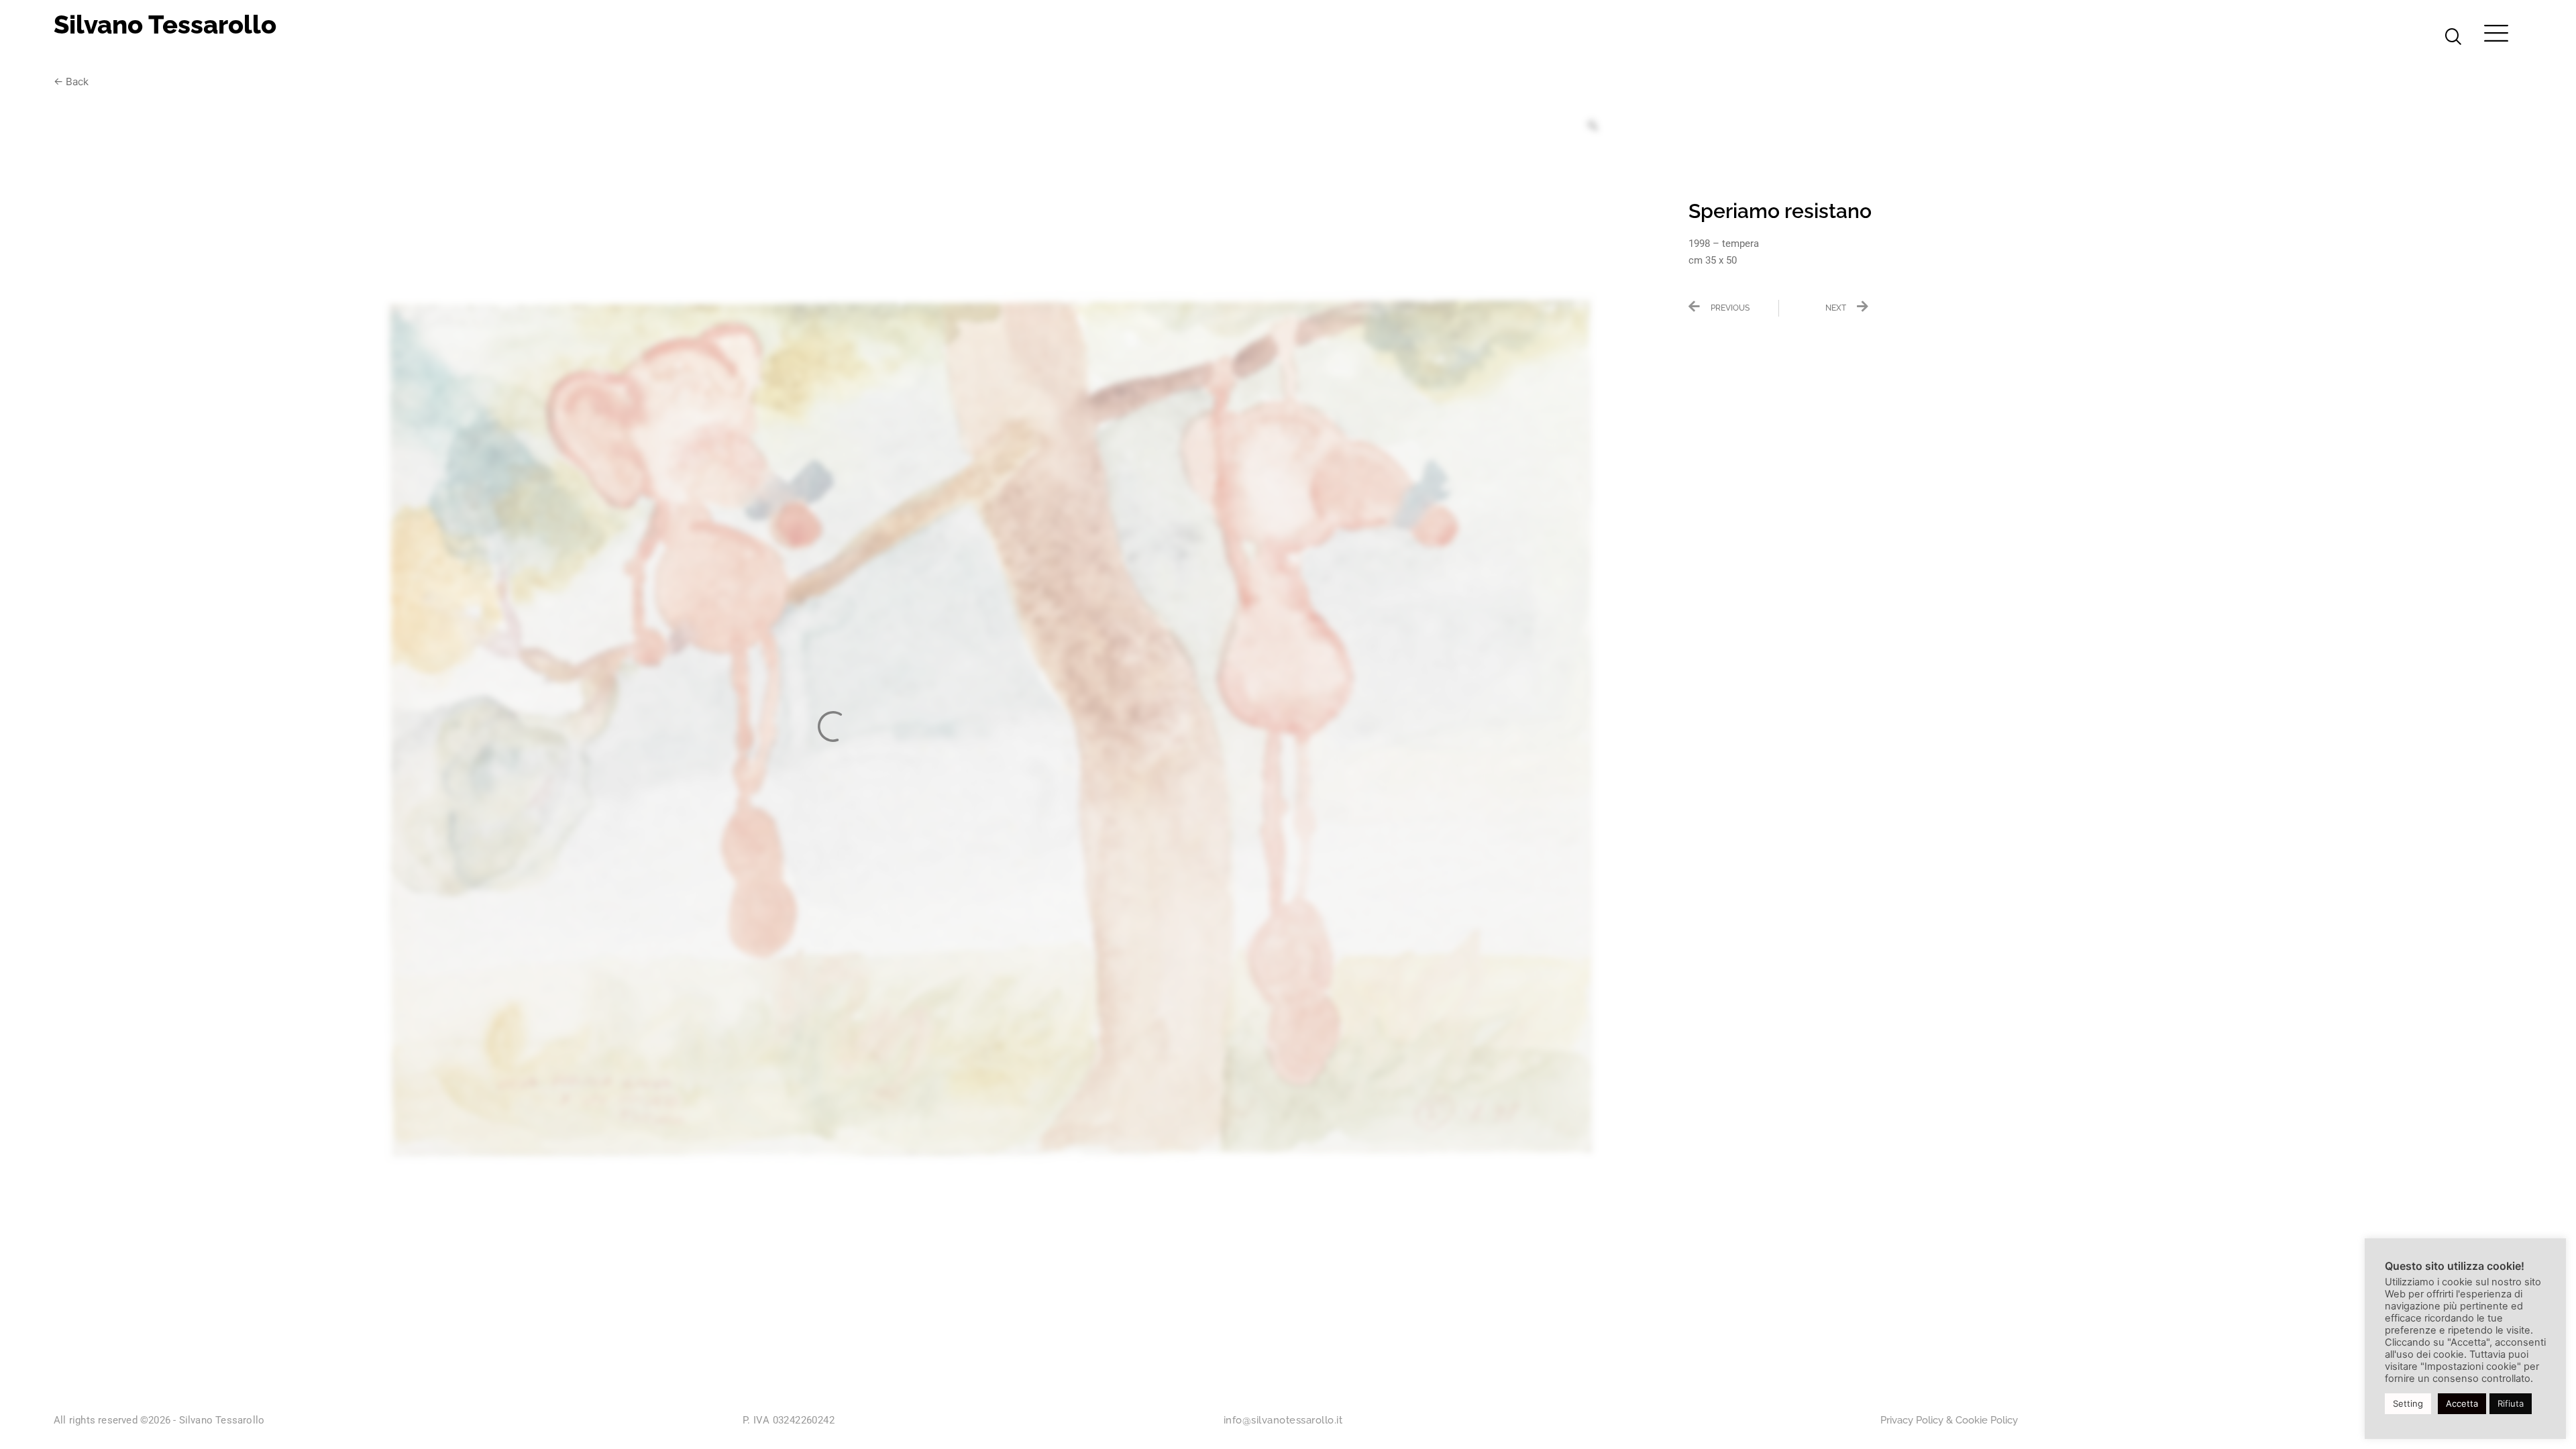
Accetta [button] (2462, 1403)
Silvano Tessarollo (165, 24)
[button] (2453, 38)
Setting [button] (2408, 1403)
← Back (71, 82)
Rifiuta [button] (2511, 1403)
